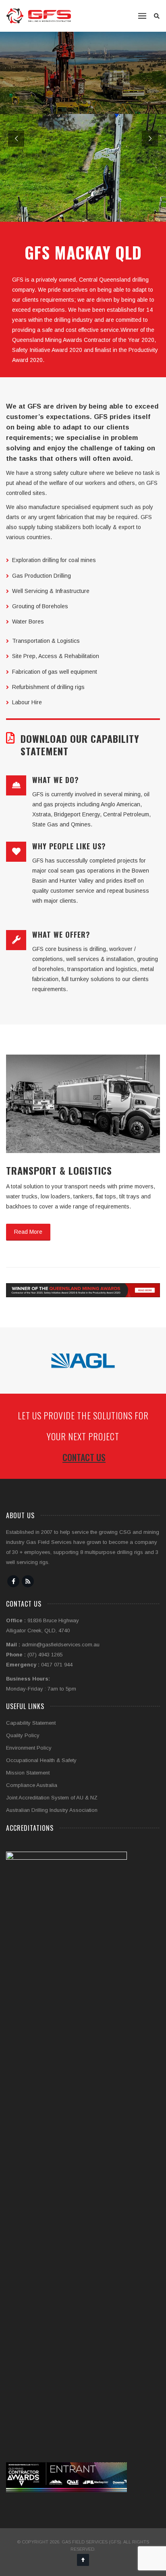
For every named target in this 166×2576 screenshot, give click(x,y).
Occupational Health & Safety (41, 1760)
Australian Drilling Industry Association (52, 1810)
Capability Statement (31, 1723)
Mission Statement (28, 1773)
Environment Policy (29, 1748)
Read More (28, 1232)
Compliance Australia (32, 1785)
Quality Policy (23, 1735)
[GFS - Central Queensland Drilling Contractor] (39, 16)
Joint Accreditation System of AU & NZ (52, 1798)
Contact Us (84, 1457)
